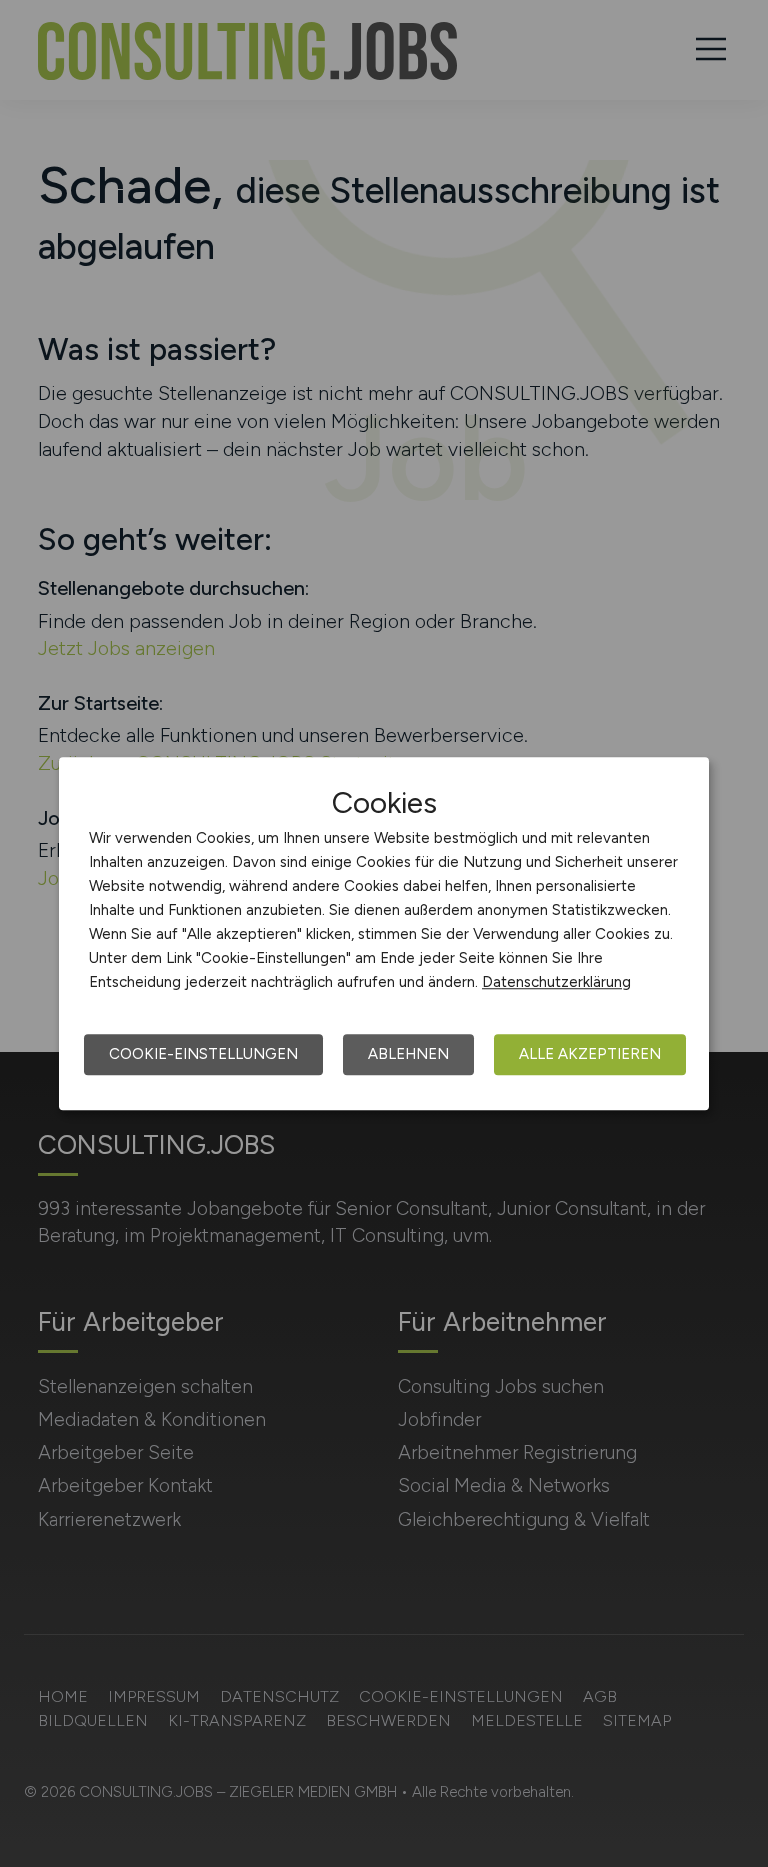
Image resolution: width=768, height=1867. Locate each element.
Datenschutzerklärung (556, 982)
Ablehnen (408, 1054)
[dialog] (384, 934)
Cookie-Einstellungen (203, 1054)
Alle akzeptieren (590, 1054)
